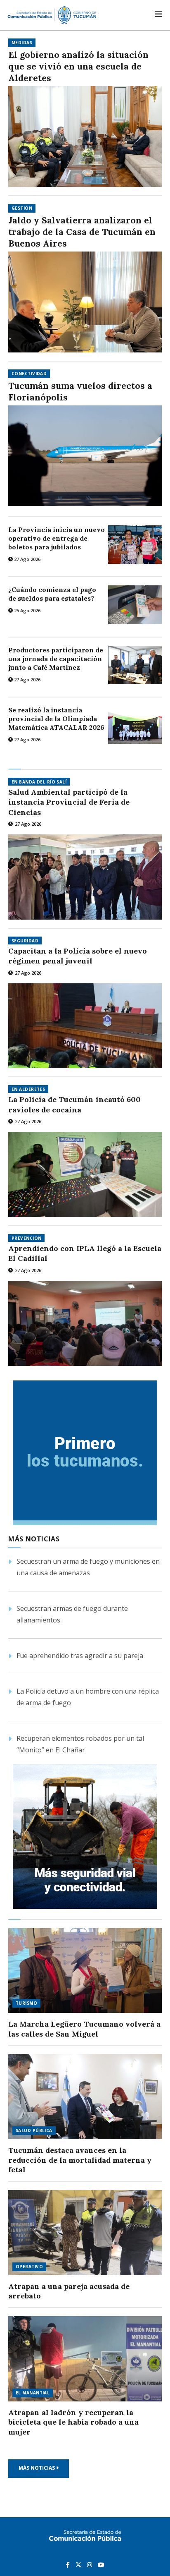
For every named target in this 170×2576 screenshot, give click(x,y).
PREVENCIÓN (26, 1238)
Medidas (22, 43)
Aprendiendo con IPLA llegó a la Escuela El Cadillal (85, 1253)
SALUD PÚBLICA (34, 2130)
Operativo (29, 2267)
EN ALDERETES (28, 1089)
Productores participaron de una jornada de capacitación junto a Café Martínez (56, 659)
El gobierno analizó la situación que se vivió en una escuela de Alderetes (78, 66)
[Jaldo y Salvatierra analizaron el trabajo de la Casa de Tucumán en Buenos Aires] (85, 302)
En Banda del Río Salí (39, 782)
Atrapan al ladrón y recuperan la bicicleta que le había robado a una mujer (73, 2422)
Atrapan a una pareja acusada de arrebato (69, 2291)
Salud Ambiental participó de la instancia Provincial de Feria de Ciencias (69, 802)
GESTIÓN (22, 208)
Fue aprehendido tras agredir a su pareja (80, 1656)
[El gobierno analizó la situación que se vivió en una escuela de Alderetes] (85, 137)
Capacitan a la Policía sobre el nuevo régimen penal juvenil (78, 956)
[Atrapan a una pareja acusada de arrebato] (85, 2233)
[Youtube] (101, 2564)
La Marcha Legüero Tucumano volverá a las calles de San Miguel (84, 2029)
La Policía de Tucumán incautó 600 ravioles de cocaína (74, 1104)
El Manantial (33, 2393)
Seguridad (25, 941)
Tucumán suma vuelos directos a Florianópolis (80, 392)
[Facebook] (69, 2564)
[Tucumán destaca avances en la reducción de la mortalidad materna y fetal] (85, 2097)
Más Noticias (37, 2468)
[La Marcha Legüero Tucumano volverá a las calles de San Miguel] (85, 1971)
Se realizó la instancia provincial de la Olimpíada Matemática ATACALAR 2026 (56, 719)
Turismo (26, 2003)
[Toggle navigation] (158, 14)
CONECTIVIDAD (29, 374)
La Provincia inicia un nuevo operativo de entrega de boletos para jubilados (57, 538)
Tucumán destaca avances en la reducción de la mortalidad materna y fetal (80, 2160)
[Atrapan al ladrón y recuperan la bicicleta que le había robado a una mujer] (85, 2359)
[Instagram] (90, 2564)
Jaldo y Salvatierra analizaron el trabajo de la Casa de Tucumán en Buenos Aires (82, 232)
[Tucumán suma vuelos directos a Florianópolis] (85, 456)
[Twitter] (79, 2564)
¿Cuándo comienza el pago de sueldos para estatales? (52, 594)
